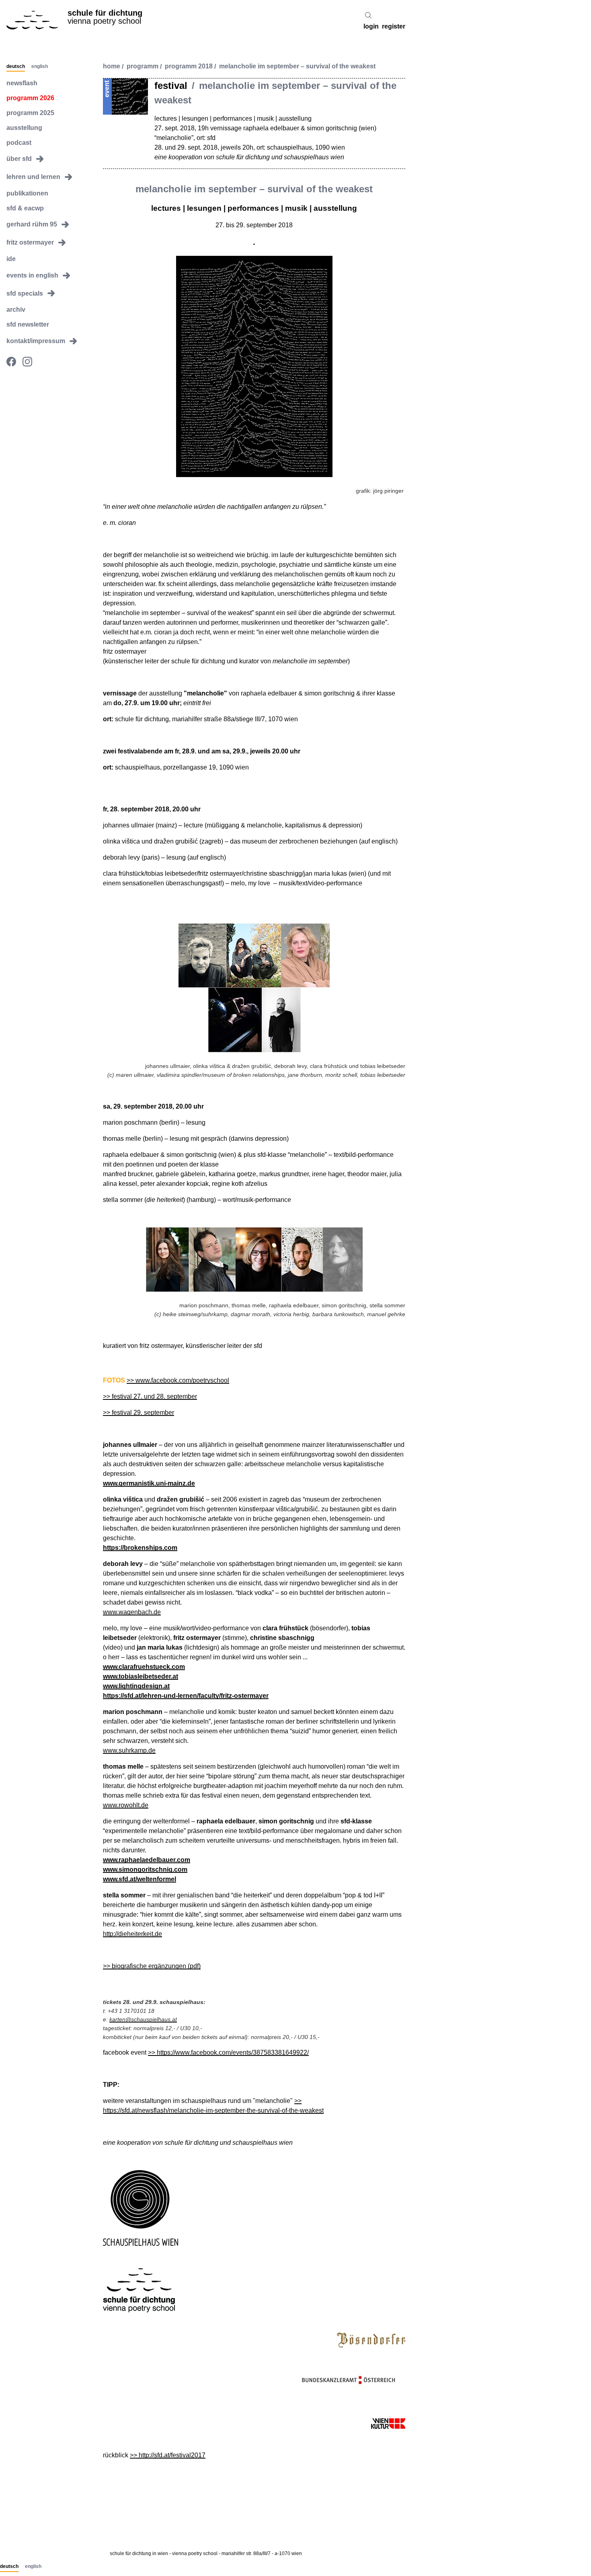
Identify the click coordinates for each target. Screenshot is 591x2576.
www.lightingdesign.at (136, 1686)
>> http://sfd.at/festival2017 (168, 2455)
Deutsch (16, 66)
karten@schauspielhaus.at (143, 2019)
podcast (19, 142)
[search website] (368, 15)
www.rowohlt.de (126, 1805)
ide (11, 259)
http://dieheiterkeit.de (132, 1934)
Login (371, 27)
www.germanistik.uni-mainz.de (149, 1483)
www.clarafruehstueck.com (144, 1667)
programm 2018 (189, 67)
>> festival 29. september (139, 1412)
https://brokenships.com (140, 1548)
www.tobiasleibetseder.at (141, 1676)
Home (112, 67)
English (40, 66)
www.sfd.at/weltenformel (140, 1879)
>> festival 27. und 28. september (150, 1396)
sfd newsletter (28, 324)
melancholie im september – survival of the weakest (297, 67)
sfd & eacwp (25, 208)
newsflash (22, 83)
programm (143, 67)
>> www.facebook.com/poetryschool (178, 1380)
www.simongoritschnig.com (145, 1869)
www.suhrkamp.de (129, 1750)
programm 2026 (30, 98)
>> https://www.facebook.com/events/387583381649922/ (228, 2052)
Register (394, 27)
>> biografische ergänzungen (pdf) (152, 1966)
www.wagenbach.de (132, 1612)
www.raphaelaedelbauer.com (147, 1860)
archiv (16, 310)
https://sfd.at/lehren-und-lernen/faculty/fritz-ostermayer (186, 1696)
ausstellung (24, 128)
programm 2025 (30, 113)
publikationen (27, 193)
